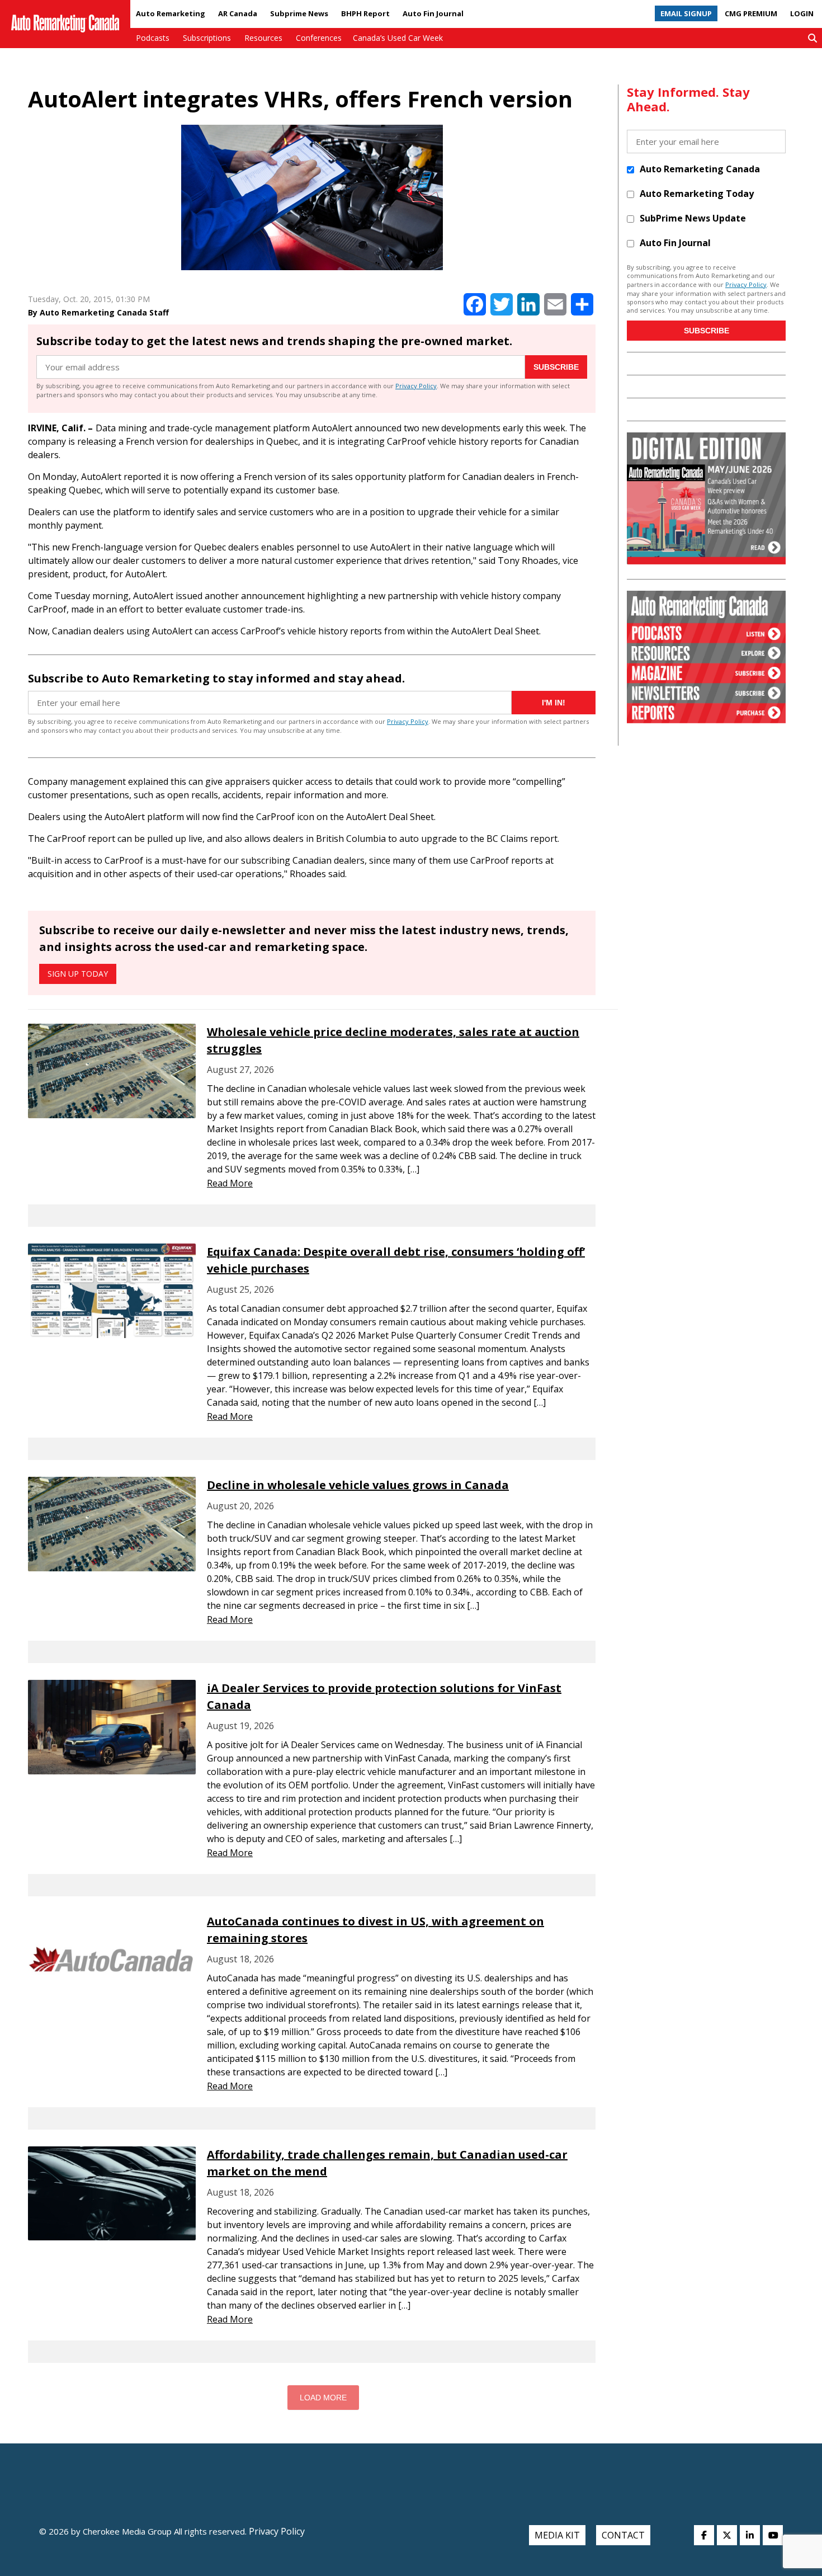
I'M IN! (554, 703)
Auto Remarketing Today (697, 194)
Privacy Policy (416, 386)
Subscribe (556, 367)
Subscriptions (207, 38)
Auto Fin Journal (433, 13)
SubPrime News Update (693, 218)
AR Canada (238, 13)
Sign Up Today (78, 974)
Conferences (319, 38)
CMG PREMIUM (751, 13)
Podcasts (153, 38)
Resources (263, 38)
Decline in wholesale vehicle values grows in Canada (358, 1485)
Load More (323, 2398)
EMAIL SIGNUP (686, 13)
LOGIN (802, 13)
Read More (230, 1183)
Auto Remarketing (171, 13)
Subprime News (299, 13)
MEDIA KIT (557, 2535)
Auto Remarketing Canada (700, 169)
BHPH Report (365, 13)
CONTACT (623, 2535)
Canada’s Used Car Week (398, 38)
